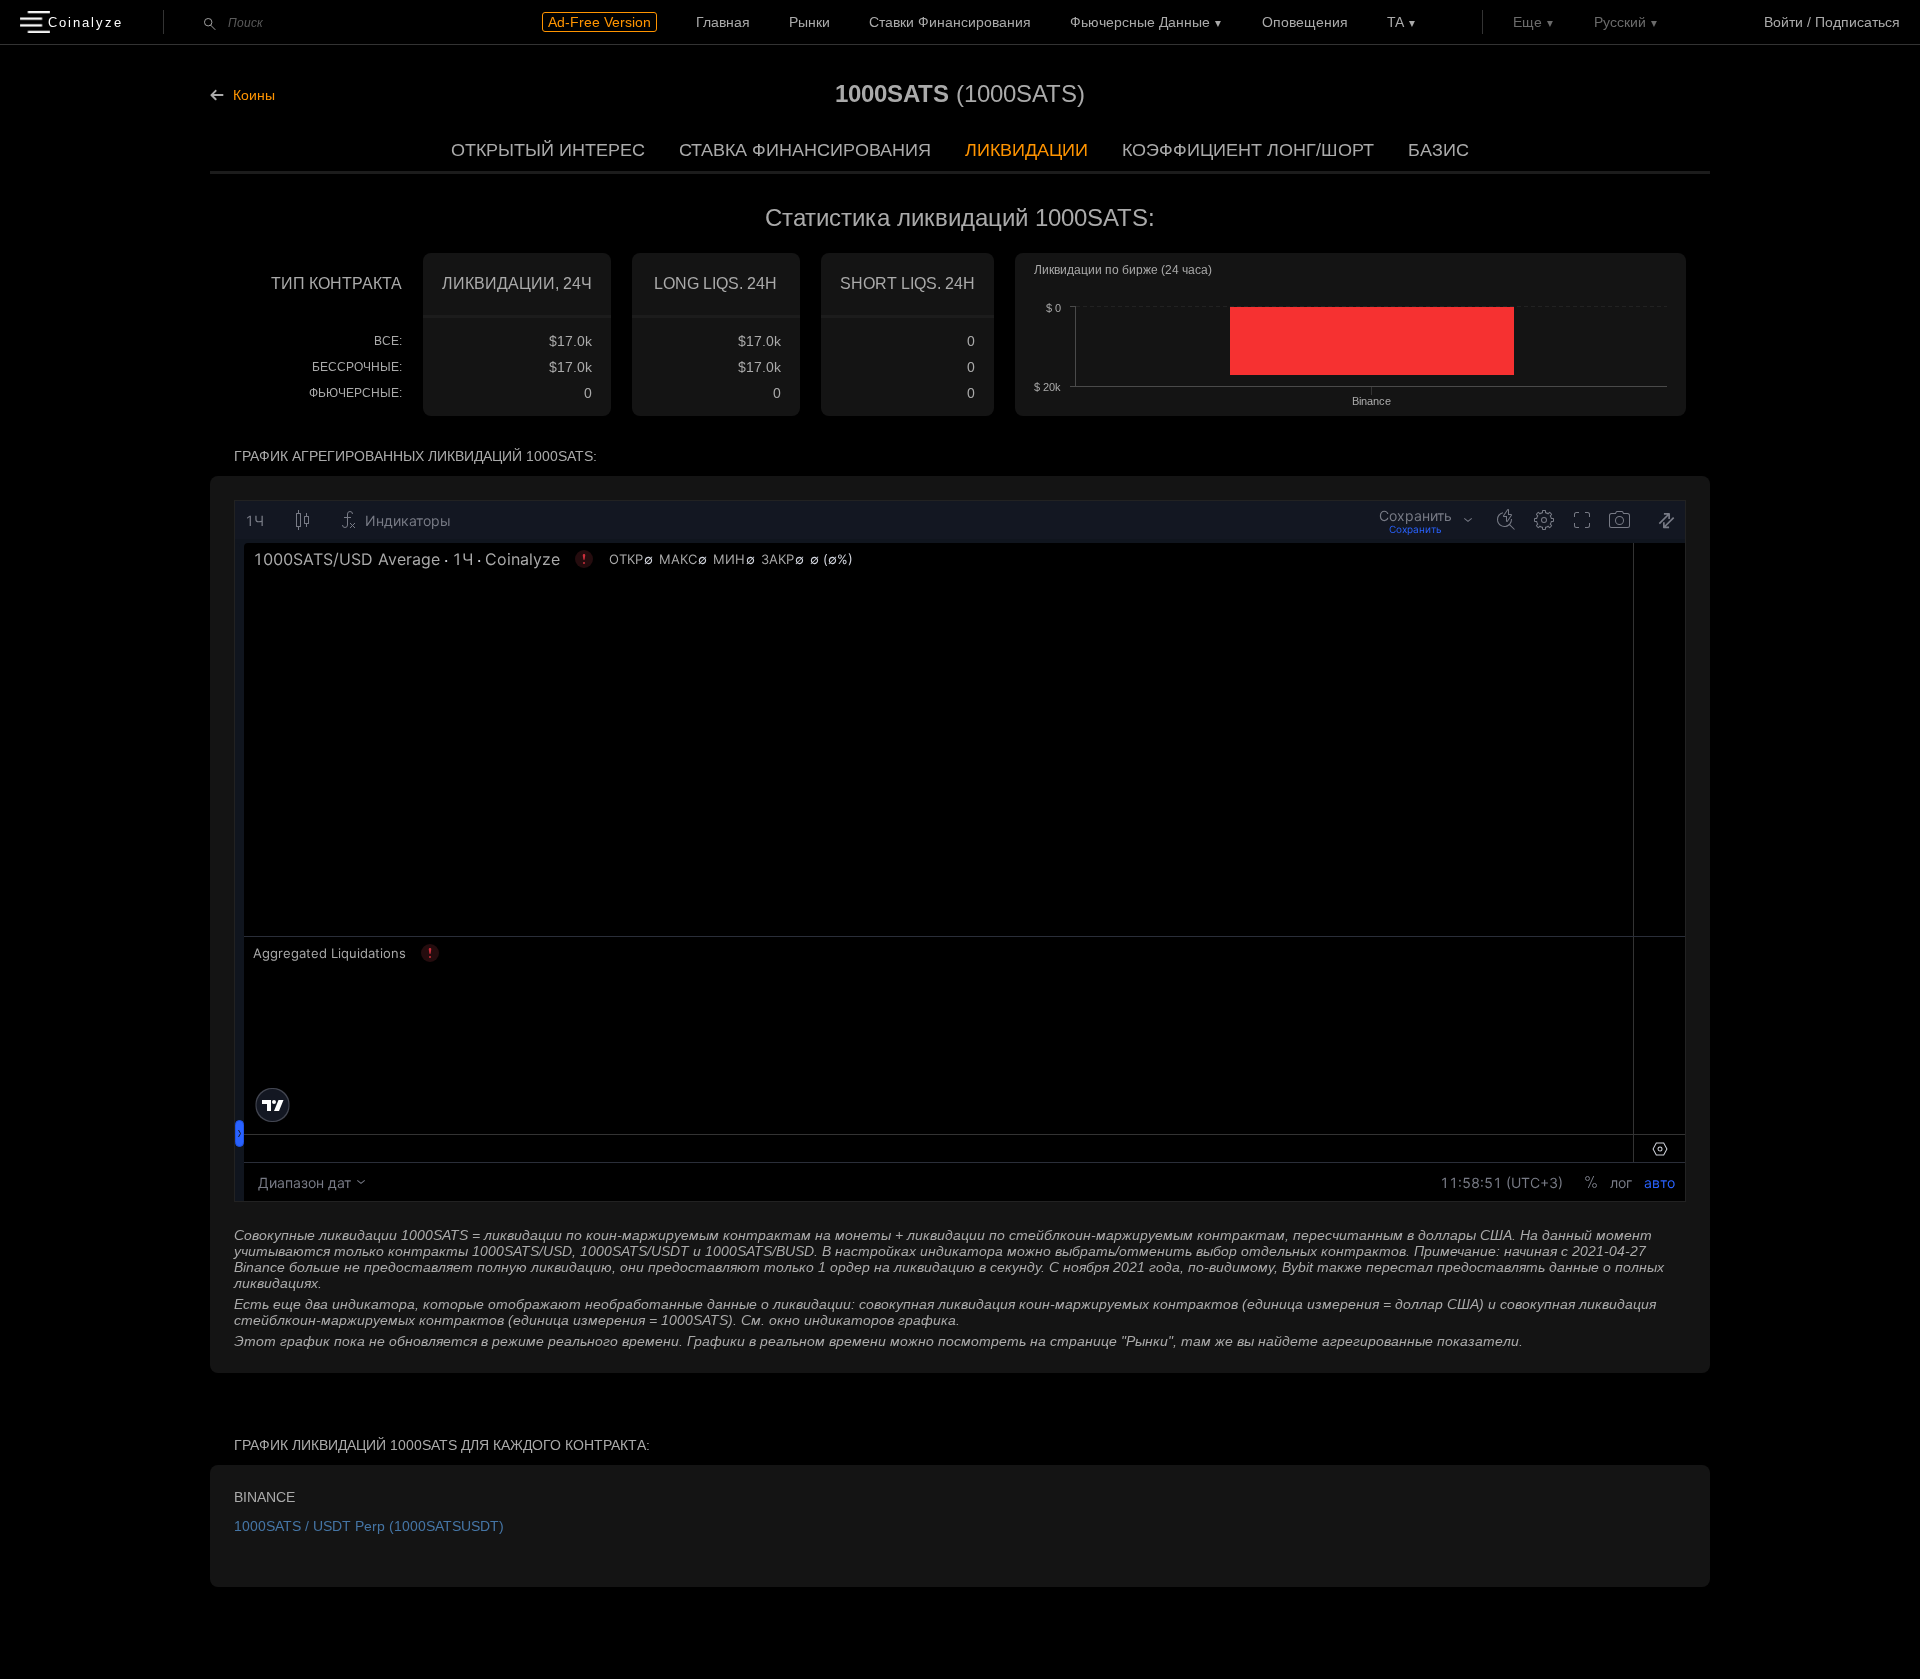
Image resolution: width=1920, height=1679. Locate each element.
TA (1395, 22)
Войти (1783, 22)
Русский (1620, 22)
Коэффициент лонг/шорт (1248, 150)
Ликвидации (1026, 150)
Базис (1438, 150)
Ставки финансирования (950, 22)
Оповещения (1305, 22)
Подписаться (1857, 22)
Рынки (809, 22)
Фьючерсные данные (1140, 22)
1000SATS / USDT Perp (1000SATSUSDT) (369, 1526)
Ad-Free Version (599, 22)
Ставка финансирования (805, 150)
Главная (723, 22)
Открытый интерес (548, 150)
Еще (1527, 22)
